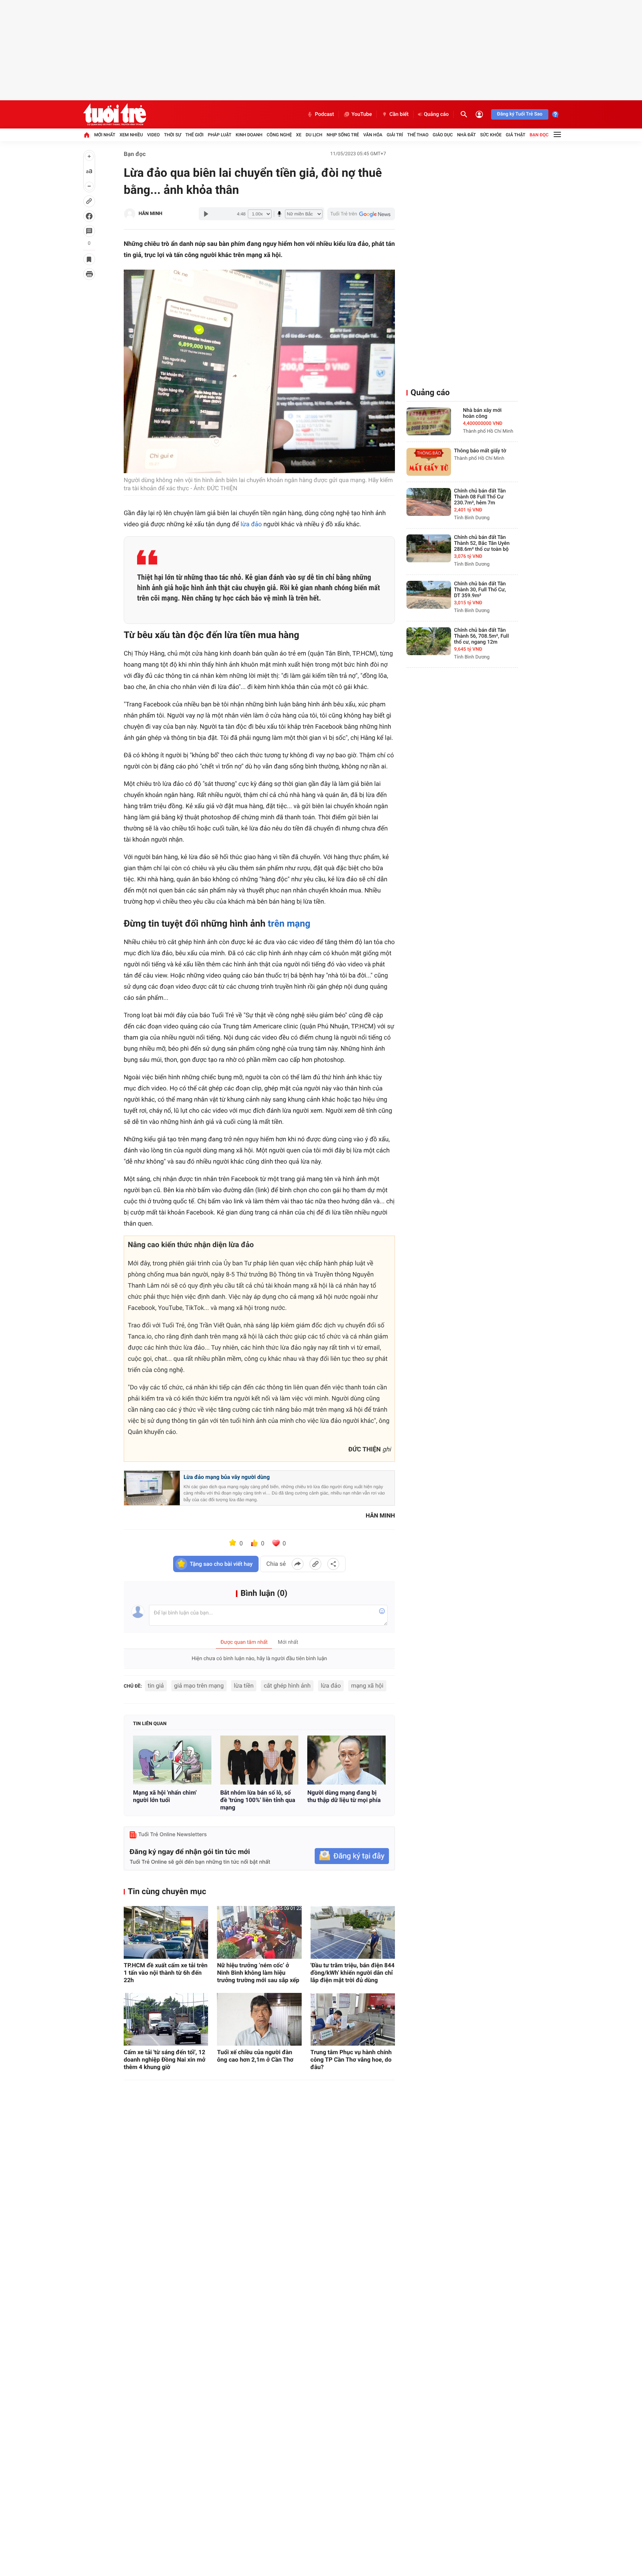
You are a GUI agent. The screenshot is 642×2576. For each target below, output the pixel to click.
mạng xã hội (367, 1686)
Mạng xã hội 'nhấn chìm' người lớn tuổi (165, 1796)
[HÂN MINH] (130, 214)
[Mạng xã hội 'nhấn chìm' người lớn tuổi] (172, 1760)
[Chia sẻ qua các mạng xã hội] (333, 1564)
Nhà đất (466, 135)
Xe (299, 135)
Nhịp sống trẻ (343, 135)
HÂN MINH (150, 214)
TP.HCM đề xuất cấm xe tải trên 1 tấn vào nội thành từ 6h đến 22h (166, 1973)
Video (153, 135)
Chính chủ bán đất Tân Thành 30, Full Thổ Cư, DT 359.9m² (480, 590)
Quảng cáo (436, 114)
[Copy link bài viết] (315, 1564)
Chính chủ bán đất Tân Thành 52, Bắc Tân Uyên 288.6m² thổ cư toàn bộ (482, 543)
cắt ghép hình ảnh (287, 1686)
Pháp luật (220, 135)
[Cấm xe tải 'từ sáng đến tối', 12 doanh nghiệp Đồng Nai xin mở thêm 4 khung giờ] (166, 2019)
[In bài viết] (89, 274)
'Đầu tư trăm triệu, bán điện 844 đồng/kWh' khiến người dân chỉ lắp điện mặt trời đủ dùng (353, 1973)
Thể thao (418, 135)
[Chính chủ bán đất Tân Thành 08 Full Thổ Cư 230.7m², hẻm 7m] (429, 502)
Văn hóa (373, 135)
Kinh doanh (249, 135)
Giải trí (395, 135)
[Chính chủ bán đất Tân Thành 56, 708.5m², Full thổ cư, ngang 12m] (429, 641)
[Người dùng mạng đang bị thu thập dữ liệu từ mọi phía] (346, 1760)
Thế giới (194, 135)
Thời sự (172, 135)
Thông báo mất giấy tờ (480, 451)
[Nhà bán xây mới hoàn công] (429, 421)
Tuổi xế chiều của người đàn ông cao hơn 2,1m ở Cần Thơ (255, 2056)
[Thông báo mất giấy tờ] (429, 462)
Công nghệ (279, 135)
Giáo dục (443, 135)
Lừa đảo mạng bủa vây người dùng (227, 1477)
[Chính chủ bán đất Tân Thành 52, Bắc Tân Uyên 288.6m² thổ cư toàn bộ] (429, 548)
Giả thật (515, 135)
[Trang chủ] (87, 135)
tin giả (156, 1686)
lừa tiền (244, 1686)
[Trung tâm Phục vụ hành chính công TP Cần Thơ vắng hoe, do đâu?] (353, 2019)
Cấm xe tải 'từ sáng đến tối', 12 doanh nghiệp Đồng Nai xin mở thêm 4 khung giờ (165, 2060)
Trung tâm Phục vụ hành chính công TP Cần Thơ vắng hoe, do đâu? (351, 2060)
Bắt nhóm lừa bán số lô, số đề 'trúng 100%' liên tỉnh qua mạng (258, 1800)
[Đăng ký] (352, 1856)
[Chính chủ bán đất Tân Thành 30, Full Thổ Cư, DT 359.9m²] (429, 595)
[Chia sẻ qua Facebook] (298, 1564)
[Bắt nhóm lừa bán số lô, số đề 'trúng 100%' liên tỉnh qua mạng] (260, 1760)
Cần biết (399, 114)
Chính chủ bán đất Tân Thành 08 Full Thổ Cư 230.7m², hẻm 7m (480, 497)
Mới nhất (105, 135)
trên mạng (289, 924)
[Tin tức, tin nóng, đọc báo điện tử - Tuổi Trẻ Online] (115, 114)
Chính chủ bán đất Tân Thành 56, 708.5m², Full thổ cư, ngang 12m (481, 636)
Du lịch (314, 135)
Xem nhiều (131, 135)
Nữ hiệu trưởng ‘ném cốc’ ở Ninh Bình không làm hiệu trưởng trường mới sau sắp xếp (258, 1973)
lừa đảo (251, 524)
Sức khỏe (491, 135)
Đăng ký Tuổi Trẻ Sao (520, 114)
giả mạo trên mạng (199, 1686)
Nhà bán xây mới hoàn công (482, 413)
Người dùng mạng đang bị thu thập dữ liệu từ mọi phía (344, 1796)
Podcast (324, 114)
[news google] (361, 214)
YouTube (362, 114)
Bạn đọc (539, 135)
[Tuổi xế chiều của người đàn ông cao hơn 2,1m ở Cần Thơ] (259, 2019)
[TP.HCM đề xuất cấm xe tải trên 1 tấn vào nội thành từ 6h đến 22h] (166, 1932)
